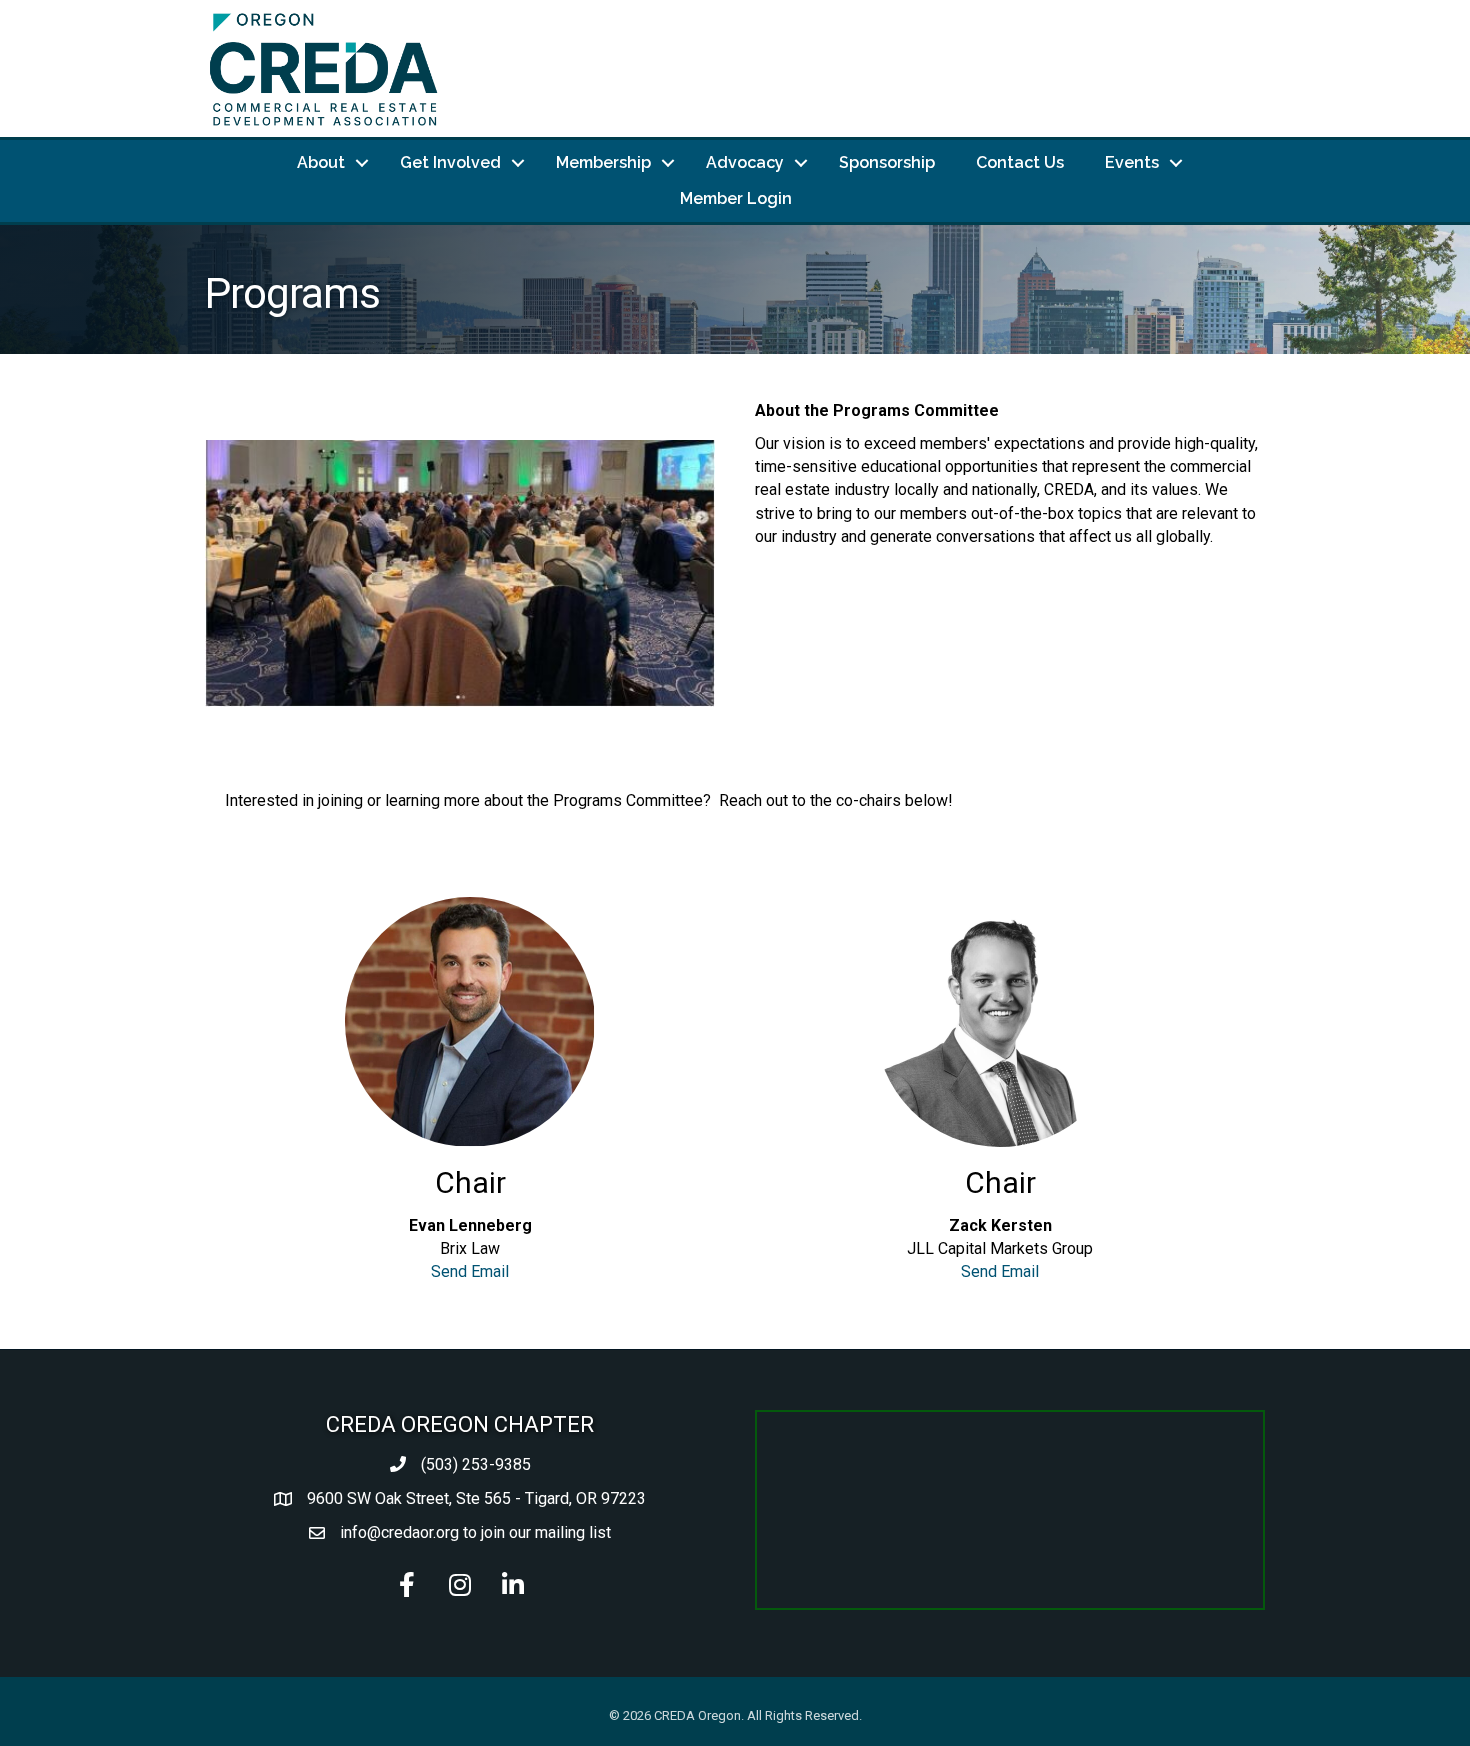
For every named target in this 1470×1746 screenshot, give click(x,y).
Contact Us (1020, 162)
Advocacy (745, 162)
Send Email (470, 1271)
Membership (603, 162)
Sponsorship (887, 162)
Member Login (736, 198)
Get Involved (450, 162)
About (321, 162)
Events (1132, 162)
